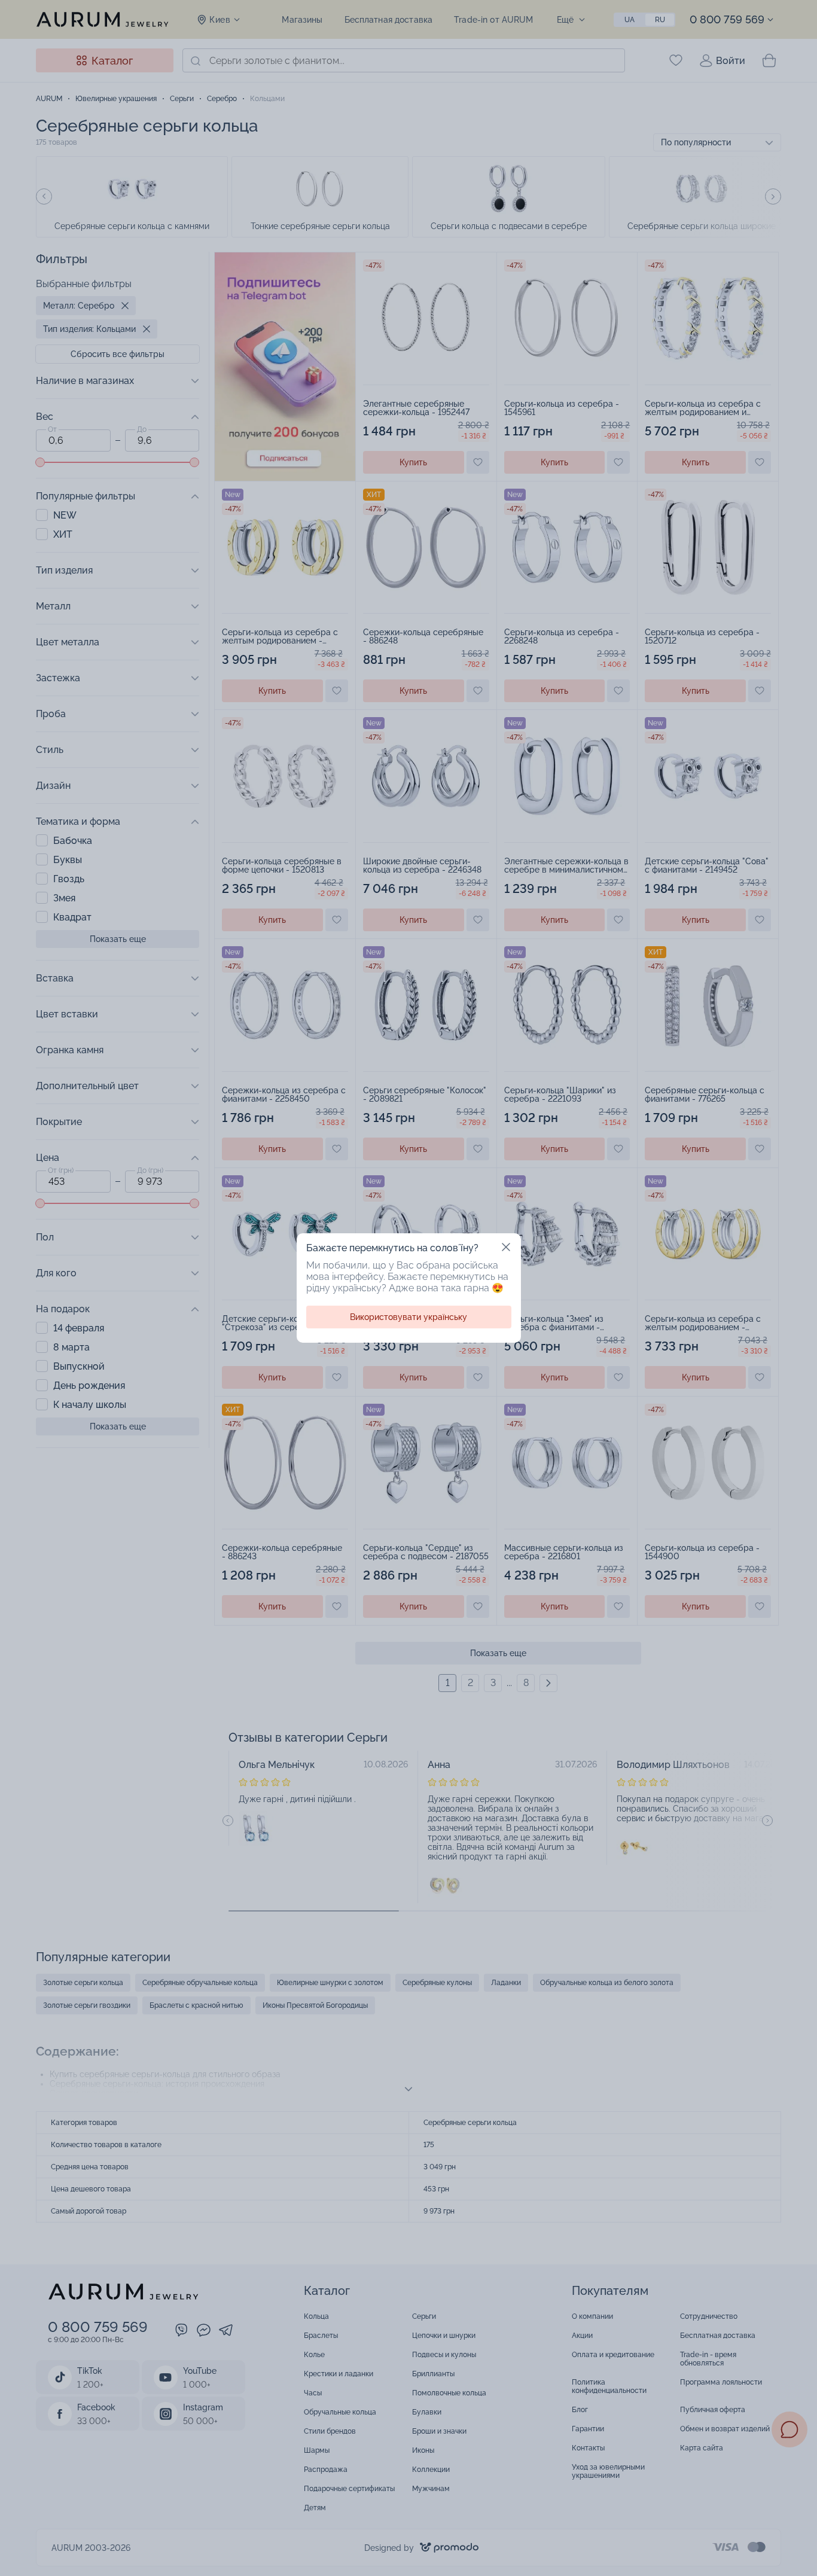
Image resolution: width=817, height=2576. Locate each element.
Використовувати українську (408, 1317)
